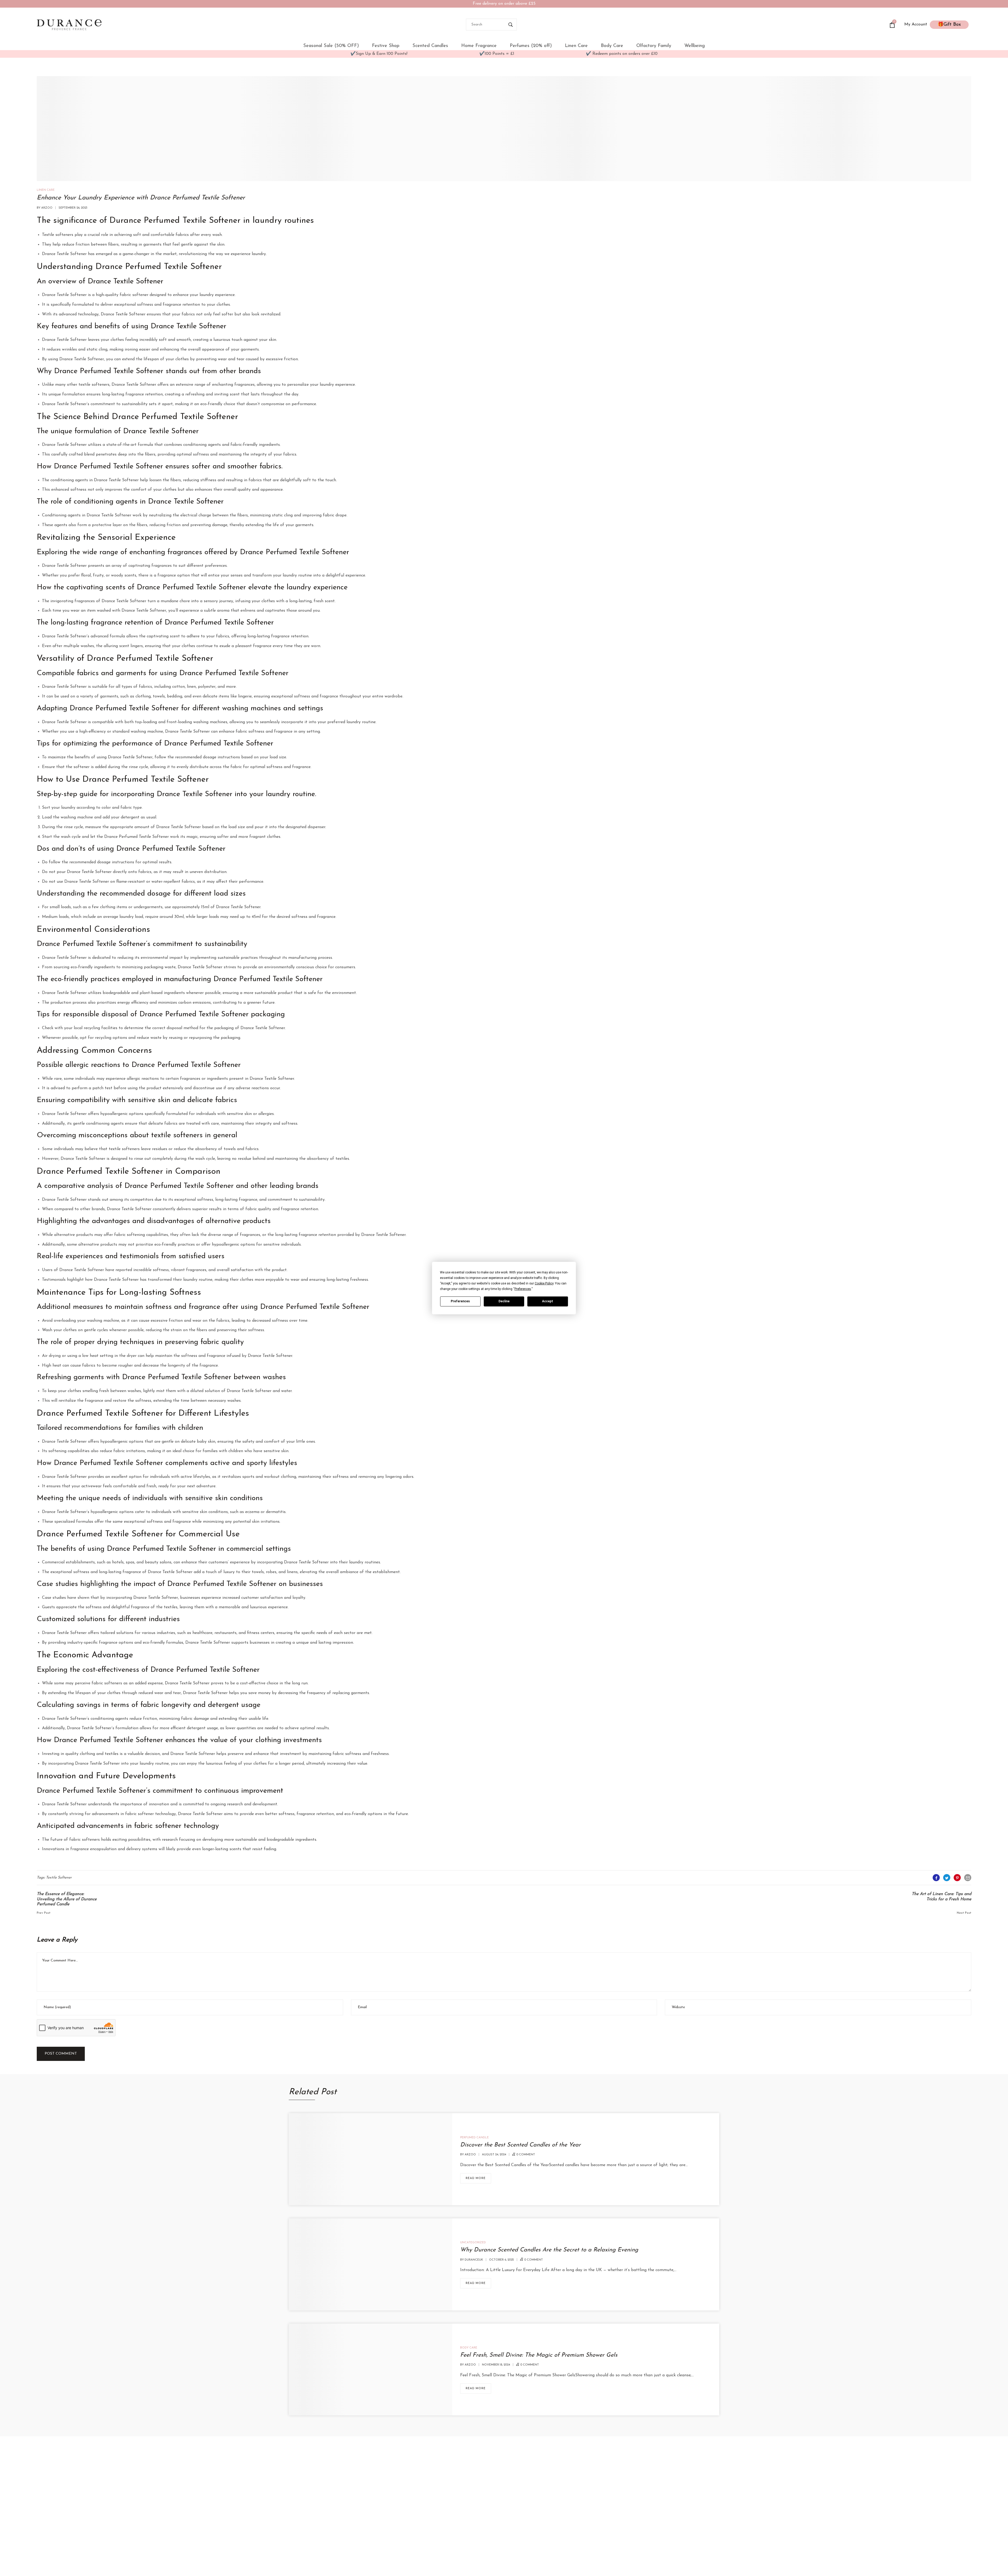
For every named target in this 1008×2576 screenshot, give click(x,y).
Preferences (460, 1301)
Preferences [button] (523, 1289)
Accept (548, 1301)
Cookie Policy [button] (544, 1283)
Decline (504, 1301)
